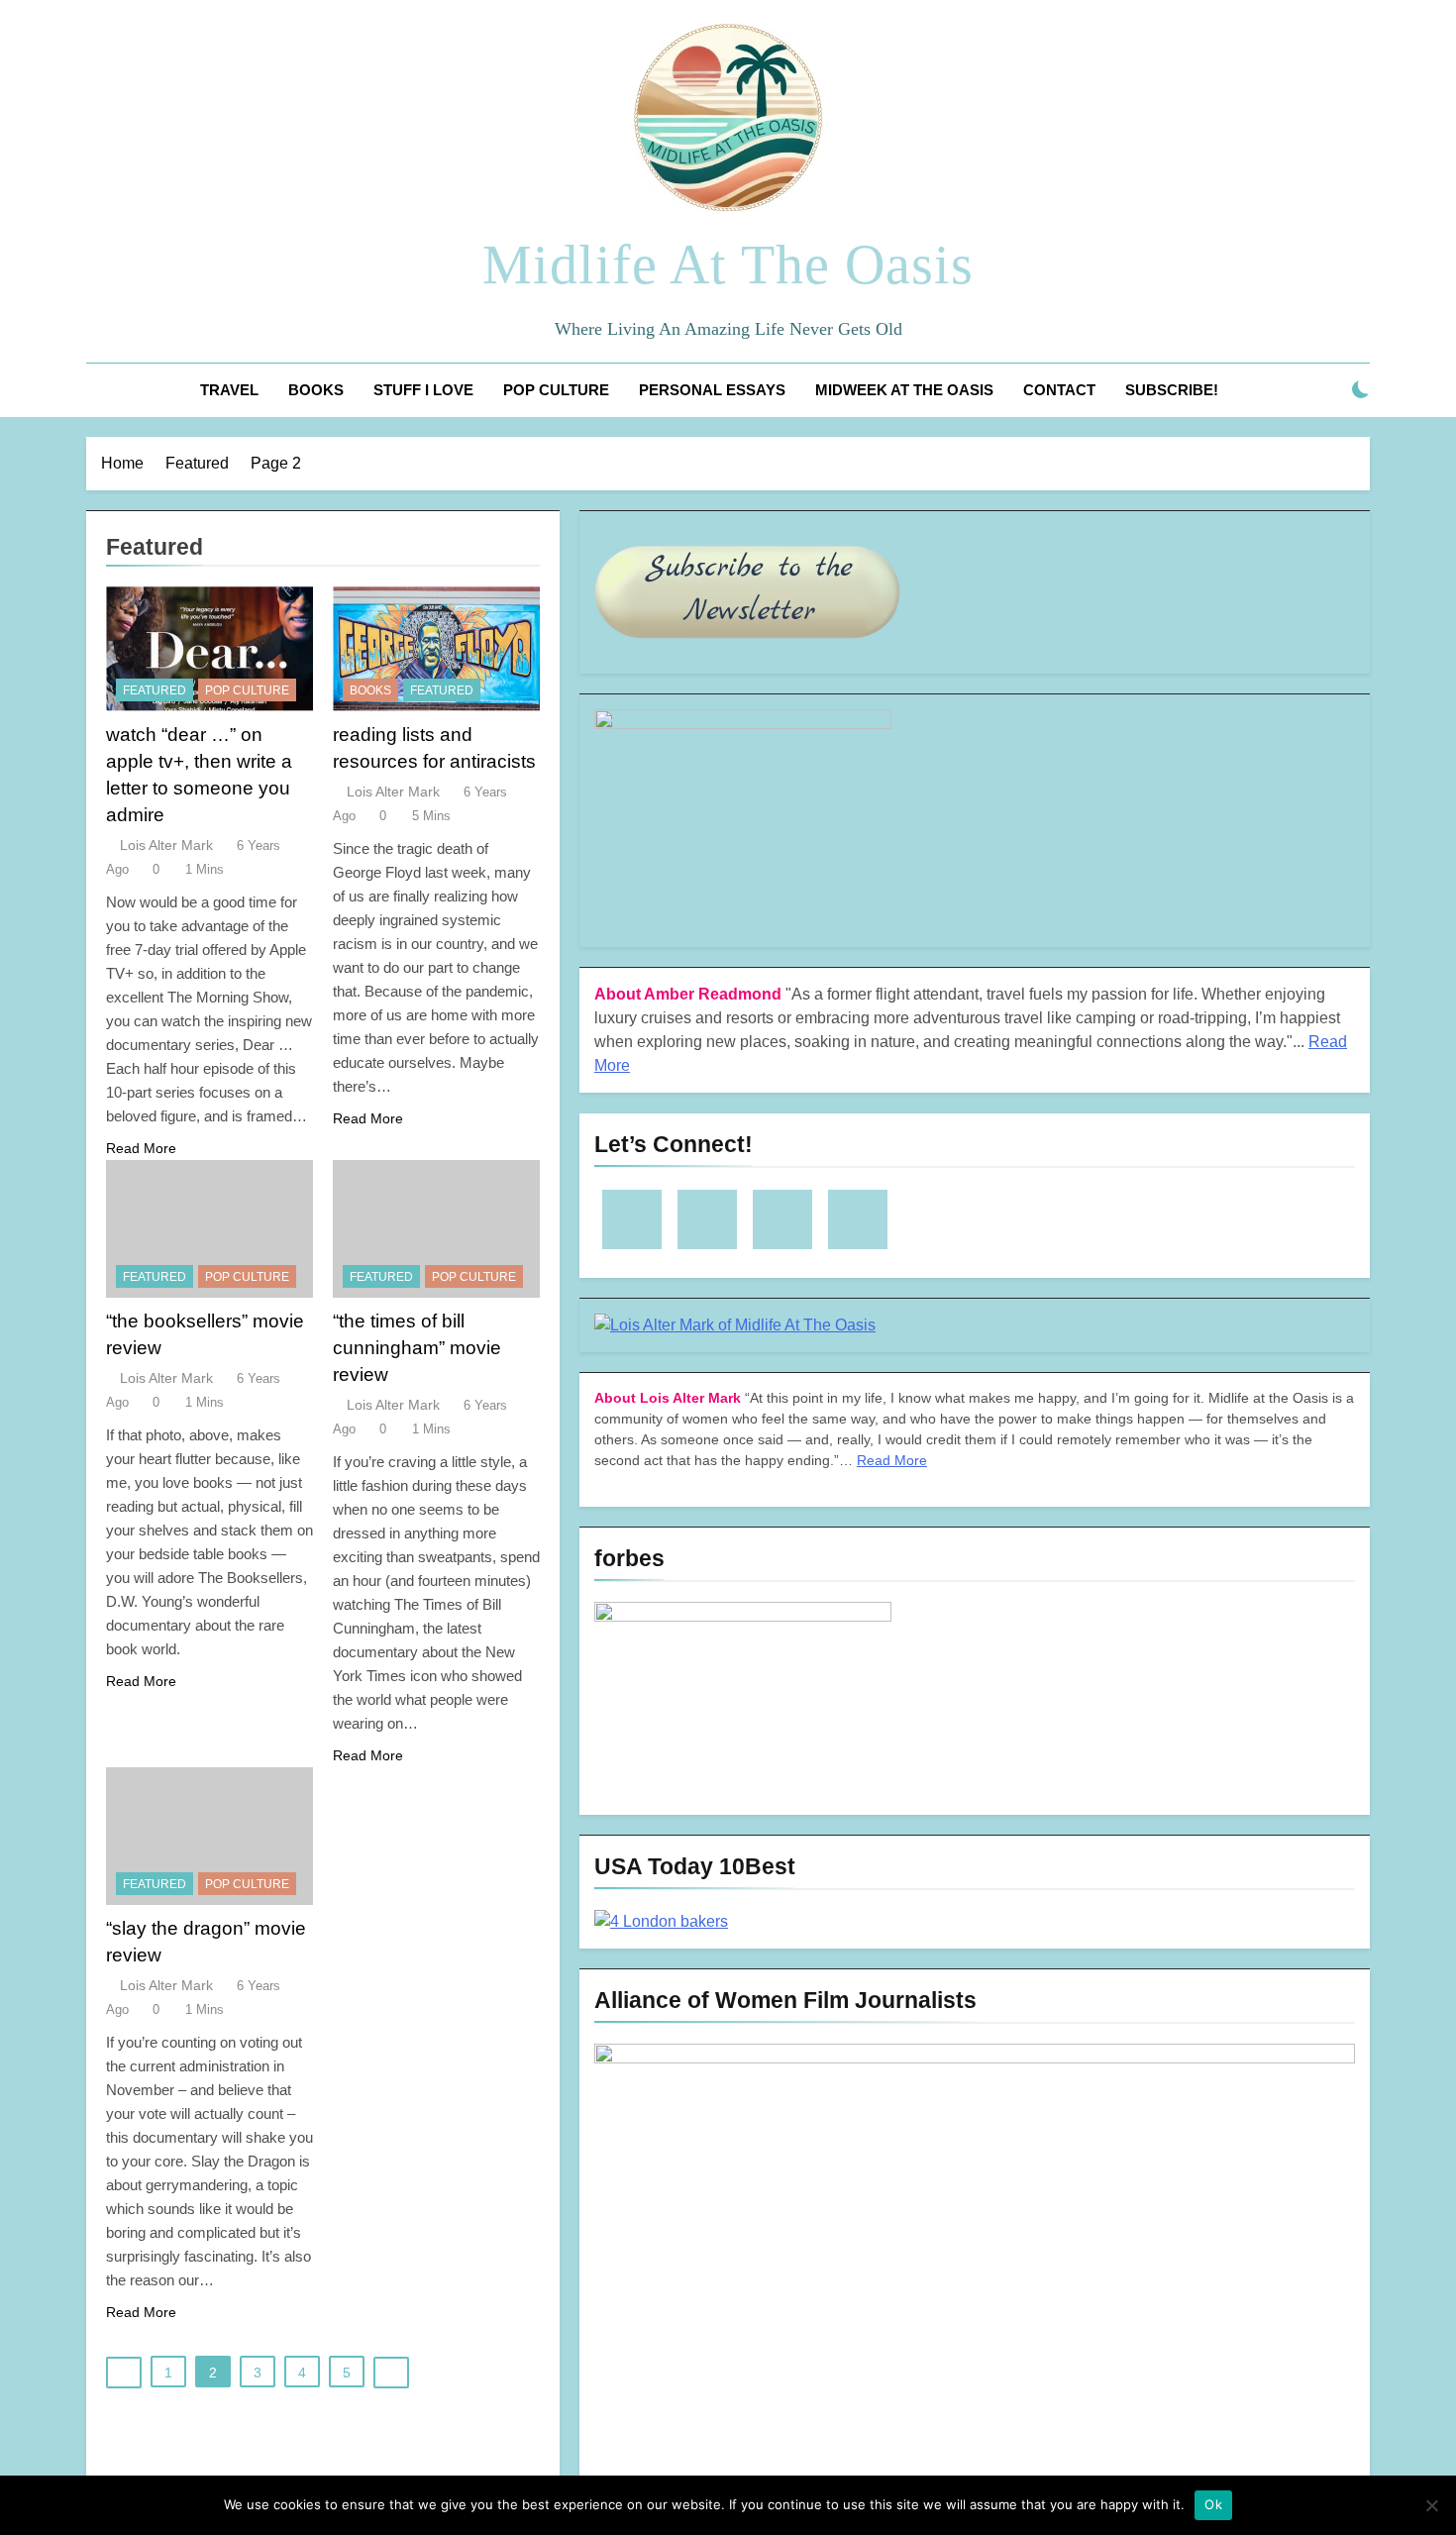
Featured (155, 690)
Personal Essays (712, 390)
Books (316, 390)
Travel (229, 390)
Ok (1213, 2504)
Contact (1059, 390)
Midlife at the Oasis (728, 264)
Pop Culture (556, 390)
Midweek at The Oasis (904, 390)
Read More (141, 1148)
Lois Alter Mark (166, 845)
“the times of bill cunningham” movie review (417, 1348)
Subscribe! (1172, 390)
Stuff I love (423, 390)
